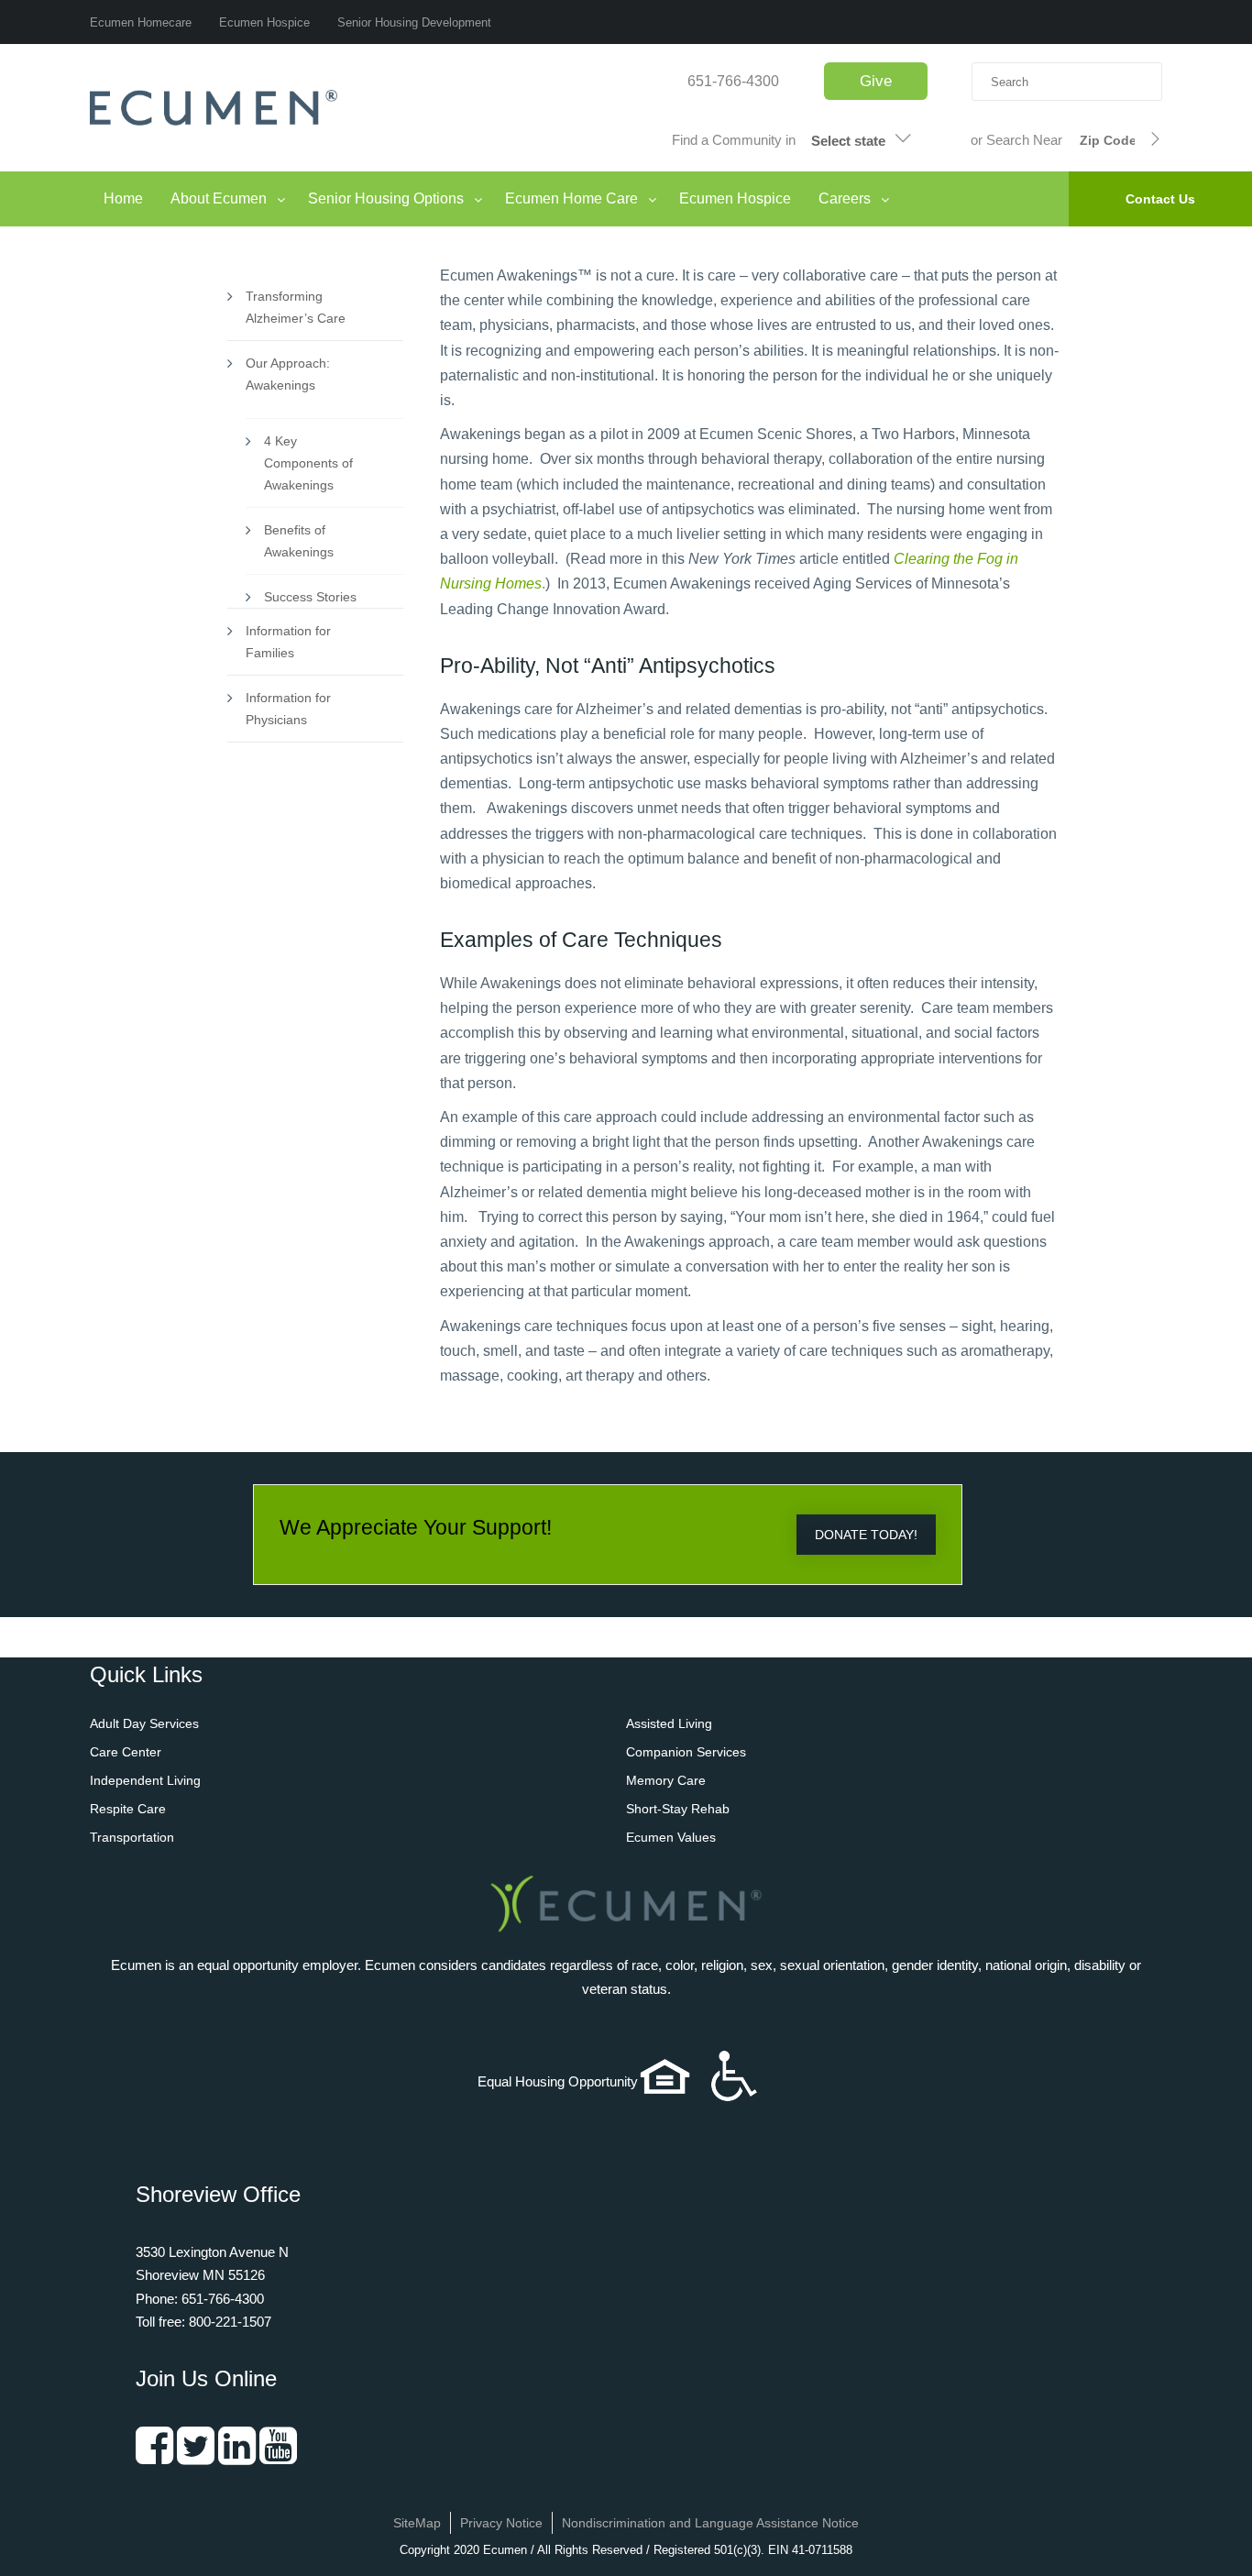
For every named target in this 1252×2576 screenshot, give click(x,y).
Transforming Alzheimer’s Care (296, 307)
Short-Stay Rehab (678, 1809)
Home (123, 198)
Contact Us (1160, 199)
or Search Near (1016, 140)
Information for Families (288, 642)
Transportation (132, 1837)
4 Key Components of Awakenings (308, 463)
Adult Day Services (144, 1723)
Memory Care (666, 1780)
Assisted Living (669, 1723)
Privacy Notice (501, 2523)
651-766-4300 (733, 81)
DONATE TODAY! (866, 1535)
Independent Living (145, 1780)
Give (876, 81)
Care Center (126, 1752)
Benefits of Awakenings (299, 541)
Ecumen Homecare (141, 22)
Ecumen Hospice (264, 22)
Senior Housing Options (386, 198)
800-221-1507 (230, 2322)
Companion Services (686, 1752)
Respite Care (128, 1809)
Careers (845, 198)
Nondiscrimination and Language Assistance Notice (710, 2523)
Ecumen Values (671, 1837)
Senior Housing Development (414, 22)
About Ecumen (219, 198)
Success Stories (310, 597)
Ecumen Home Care (571, 198)
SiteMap (417, 2523)
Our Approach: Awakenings (288, 374)
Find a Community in (734, 140)
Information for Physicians (288, 709)
